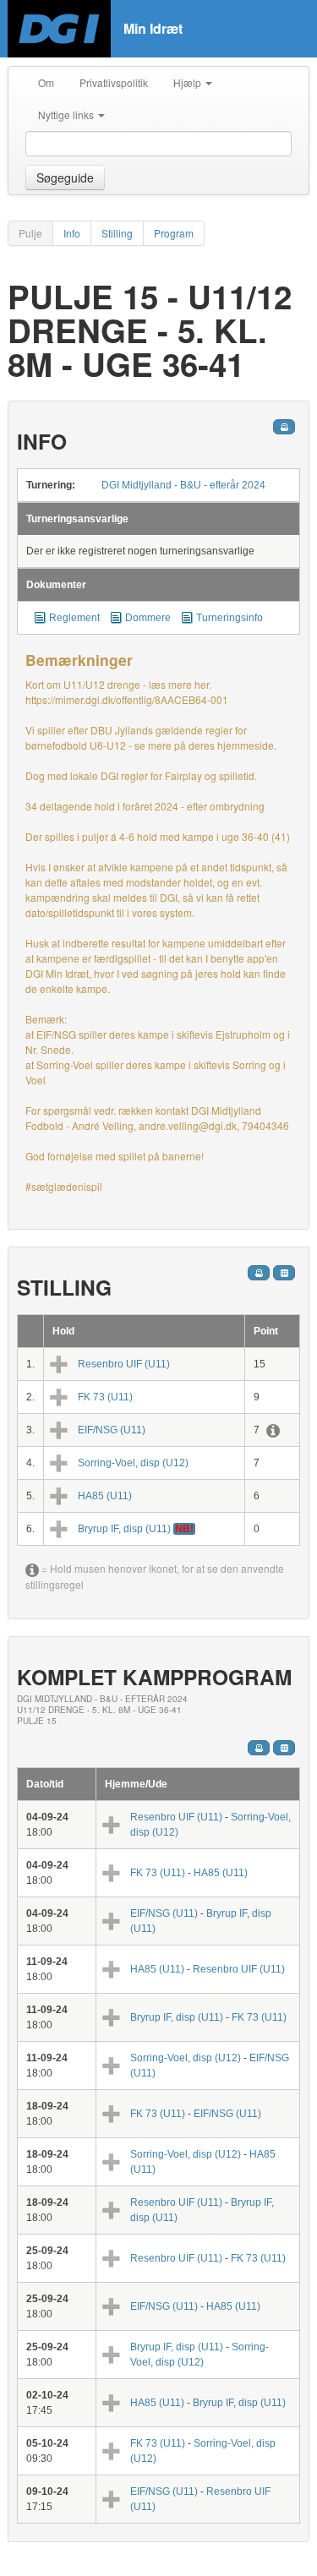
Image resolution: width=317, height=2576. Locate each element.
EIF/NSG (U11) (112, 1430)
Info (72, 233)
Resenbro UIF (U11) (124, 1364)
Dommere (148, 618)
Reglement (74, 618)
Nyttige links (67, 115)
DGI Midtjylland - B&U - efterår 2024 (183, 485)
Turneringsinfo (230, 618)
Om (46, 82)
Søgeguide (65, 177)
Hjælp (189, 82)
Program (174, 233)
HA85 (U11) (105, 1496)
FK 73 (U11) (105, 1397)
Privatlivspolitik (114, 82)
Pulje (30, 233)
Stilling (117, 233)
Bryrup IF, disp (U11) (124, 1529)
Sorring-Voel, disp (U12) (133, 1463)
